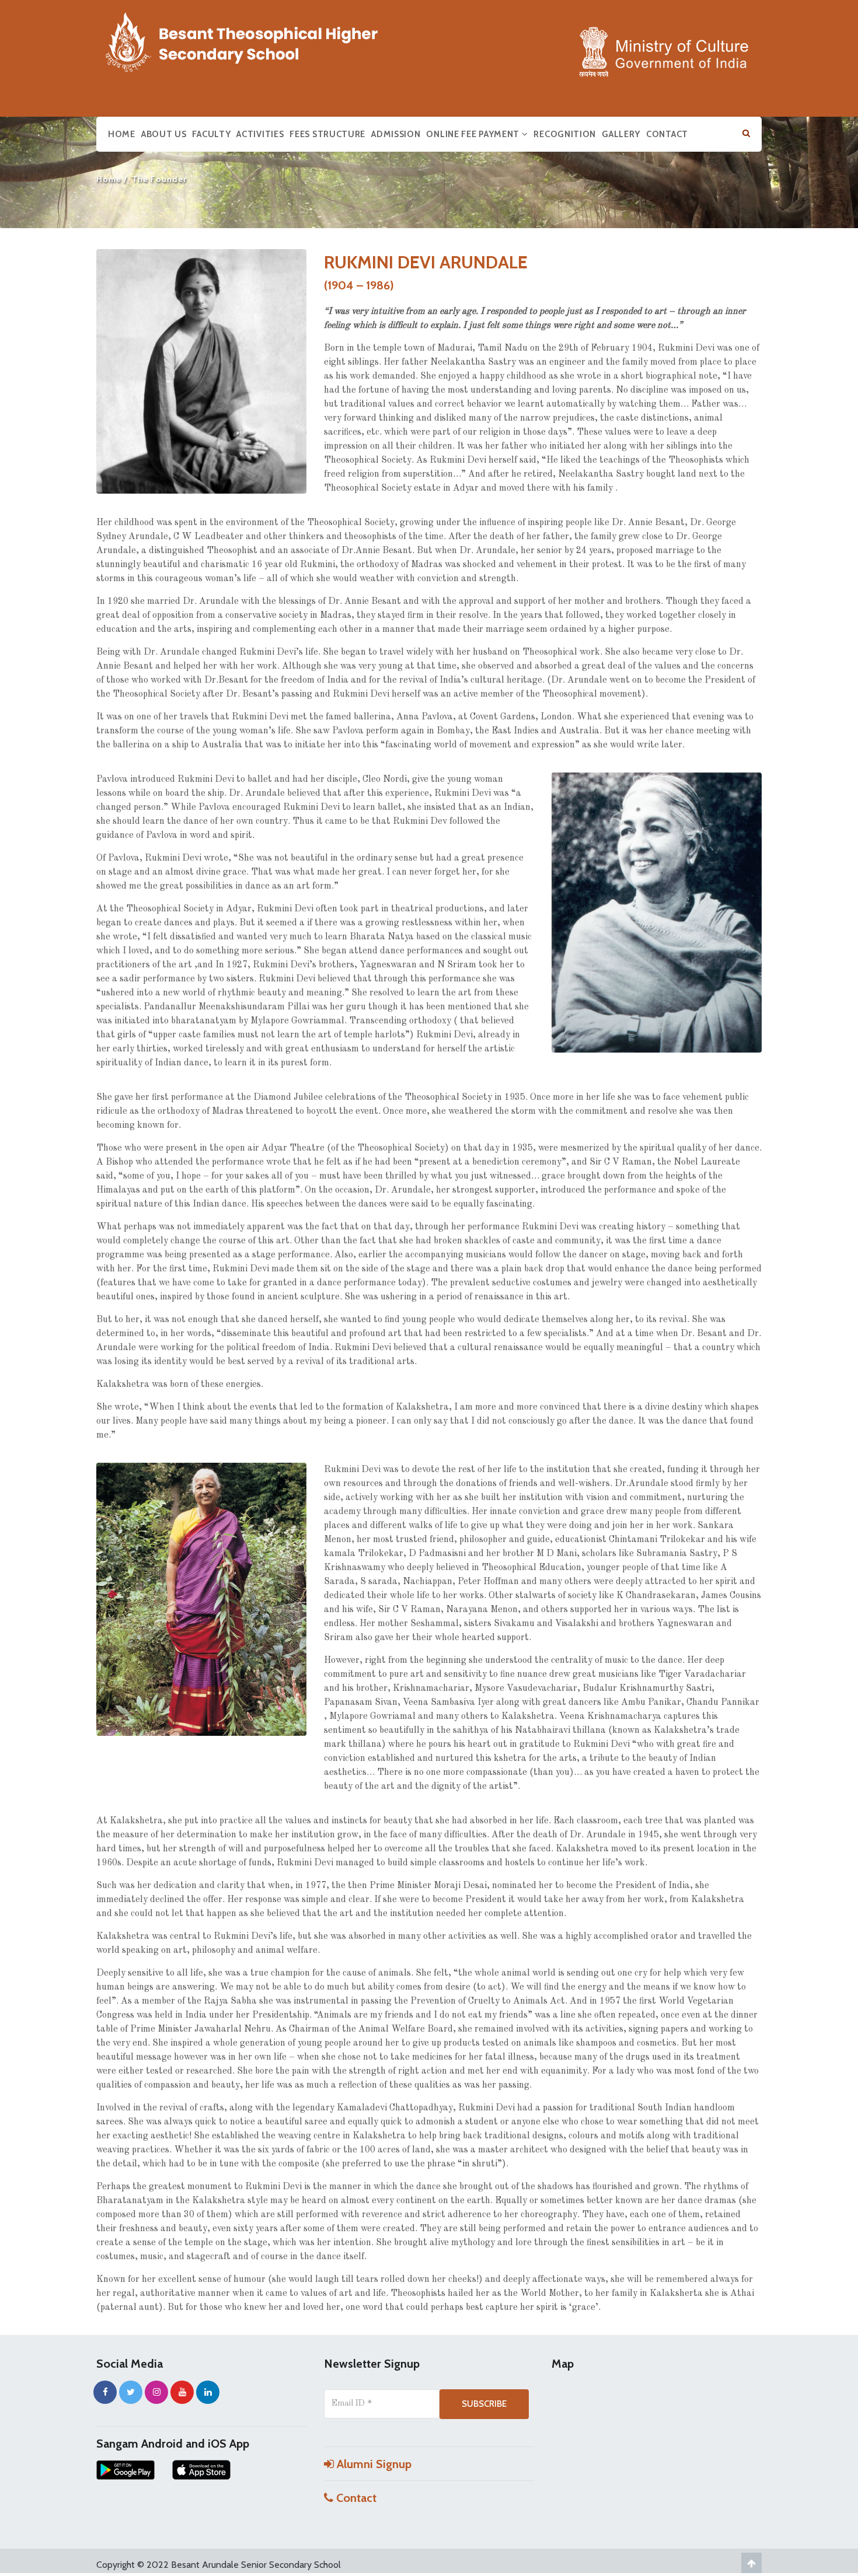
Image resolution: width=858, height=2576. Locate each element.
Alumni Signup (373, 2464)
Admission (396, 134)
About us (164, 134)
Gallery (621, 134)
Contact (667, 134)
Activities (260, 134)
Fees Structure (327, 134)
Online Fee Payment (474, 134)
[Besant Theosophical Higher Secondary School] (254, 40)
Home (122, 134)
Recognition (565, 134)
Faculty (211, 134)
